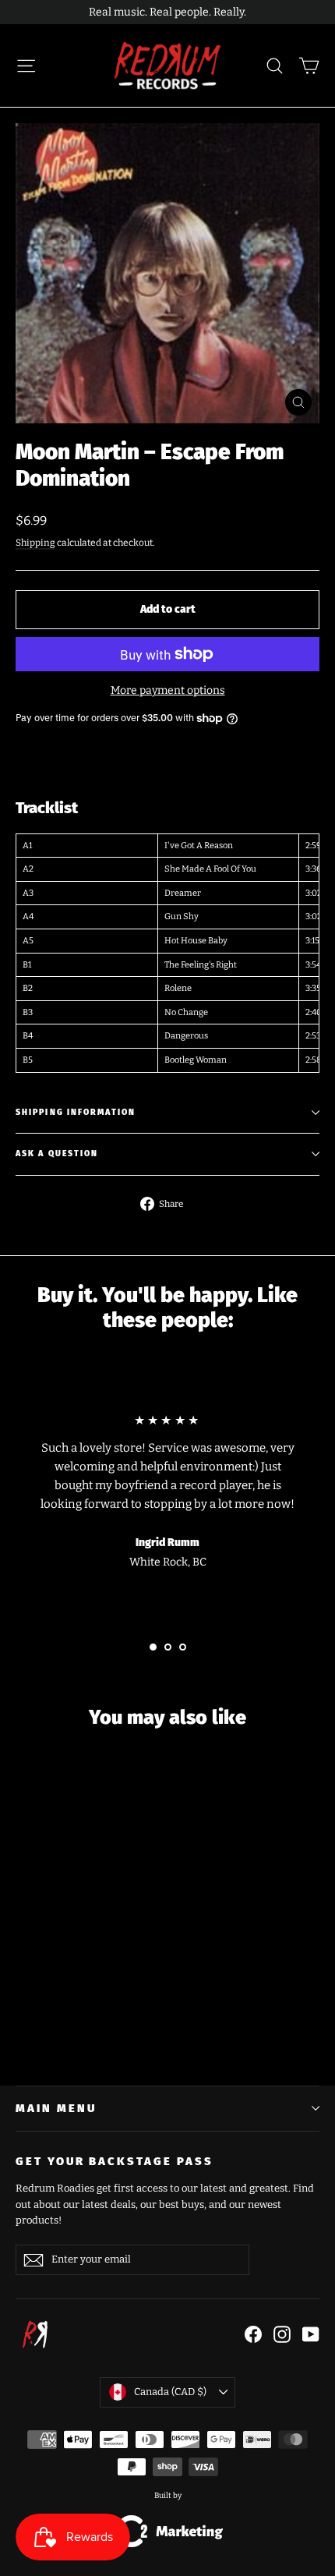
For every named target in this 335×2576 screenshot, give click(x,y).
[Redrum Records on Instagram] (282, 2334)
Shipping (35, 543)
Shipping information (76, 1112)
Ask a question (57, 1154)
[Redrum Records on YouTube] (311, 2334)
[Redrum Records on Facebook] (253, 2334)
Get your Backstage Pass (115, 2161)
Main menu (56, 2108)
